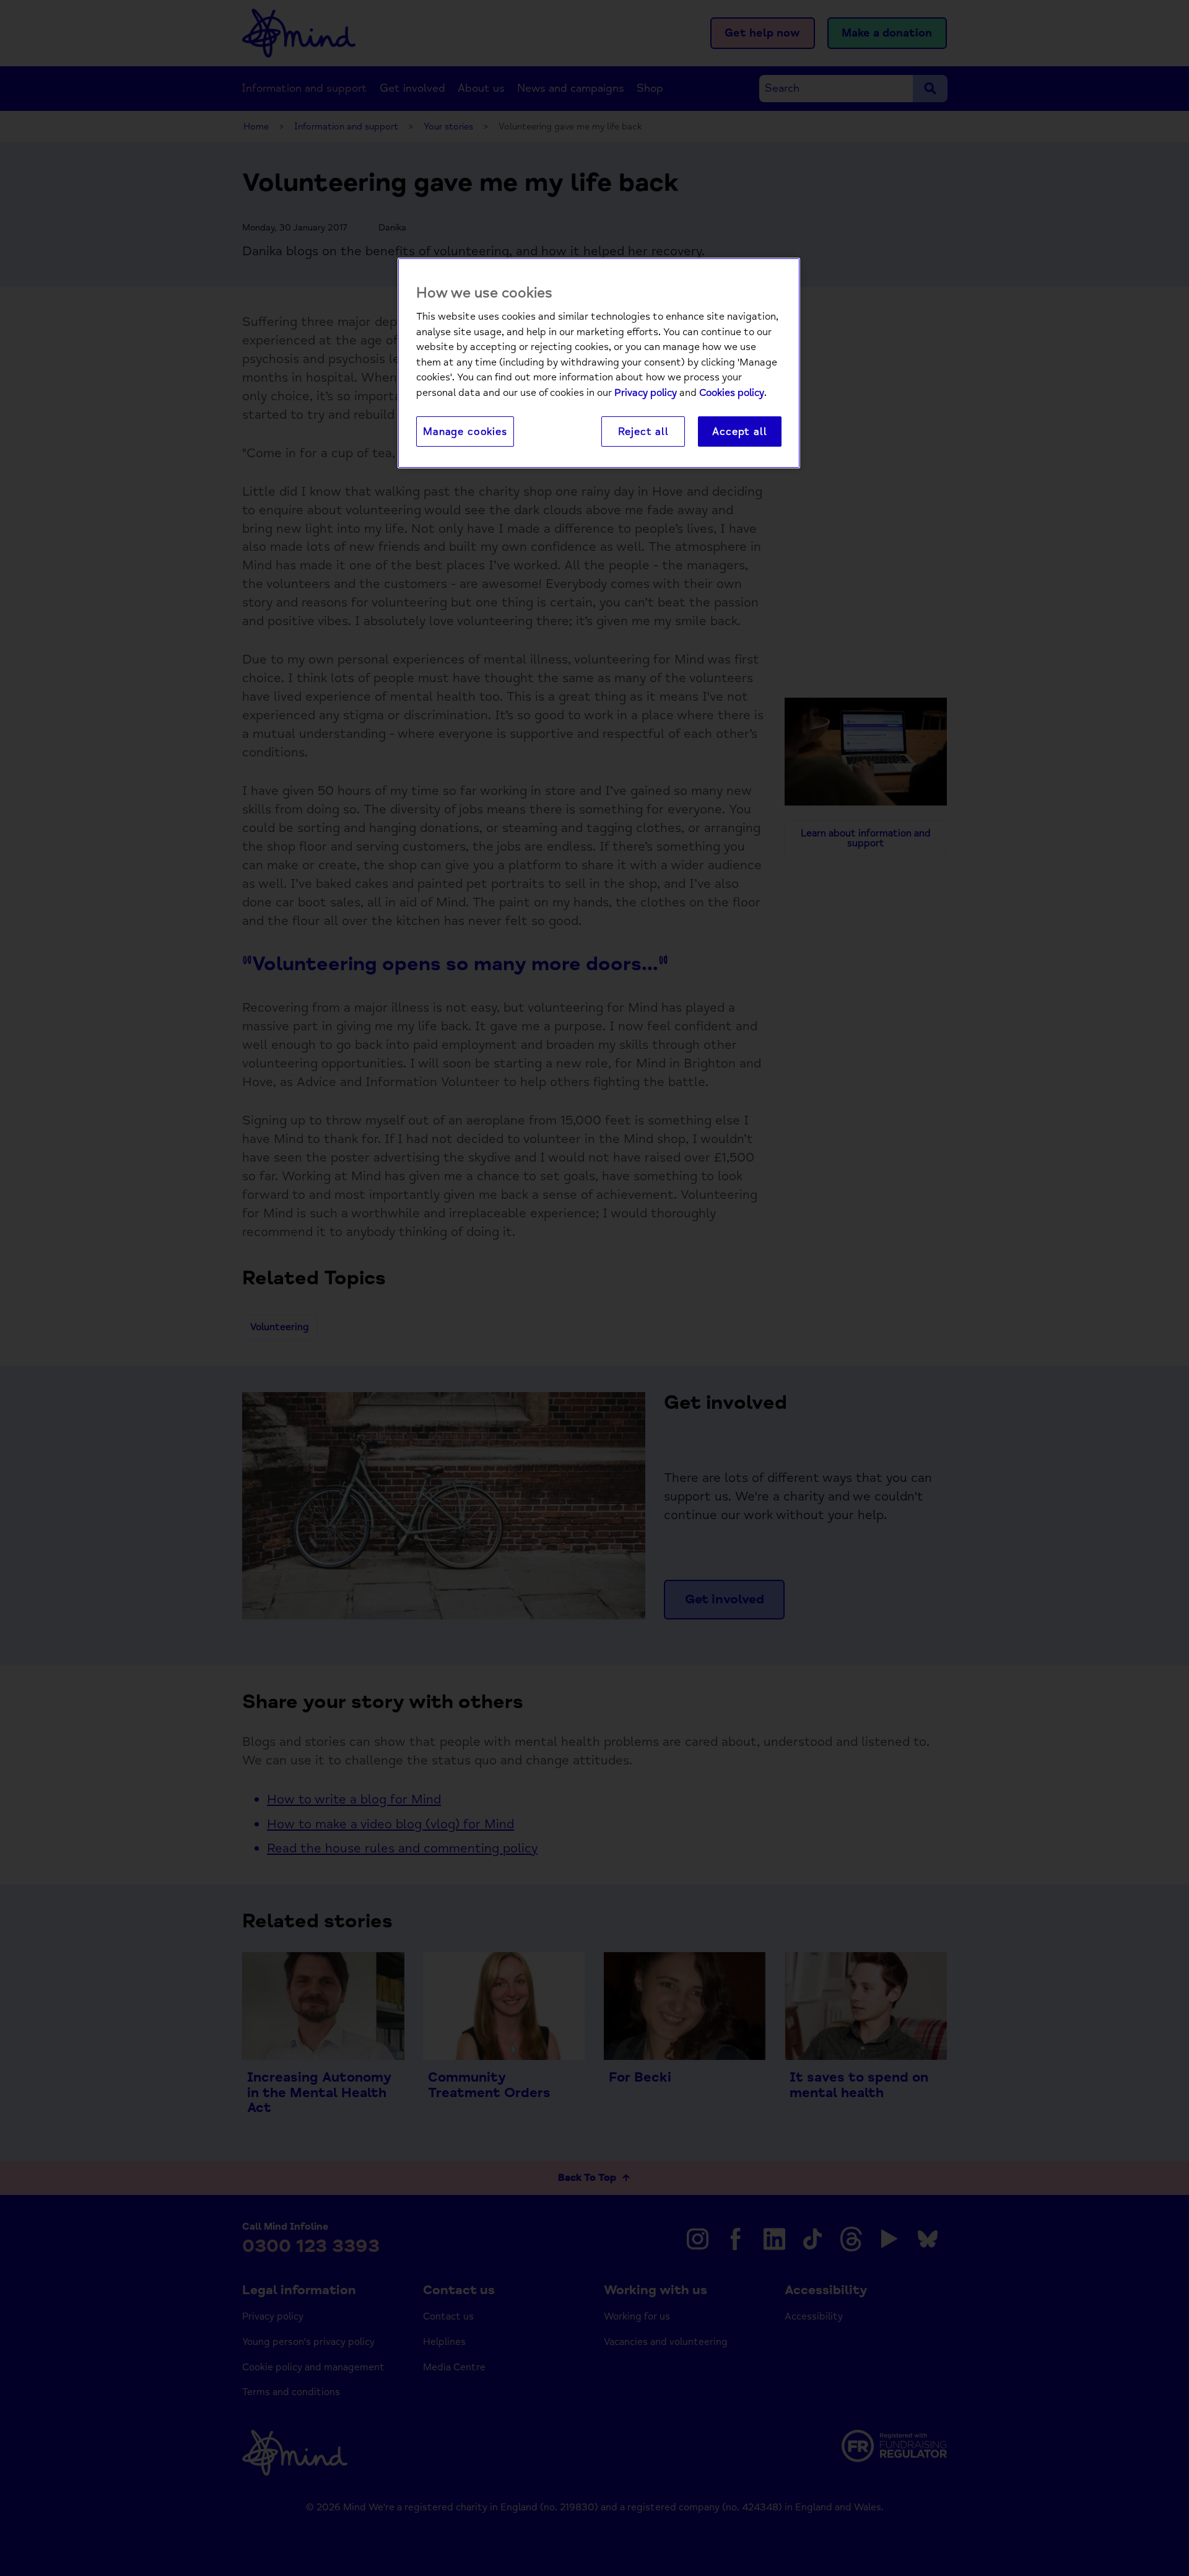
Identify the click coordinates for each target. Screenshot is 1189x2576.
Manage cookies (465, 432)
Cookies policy (732, 393)
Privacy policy (646, 393)
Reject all (643, 432)
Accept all (739, 432)
